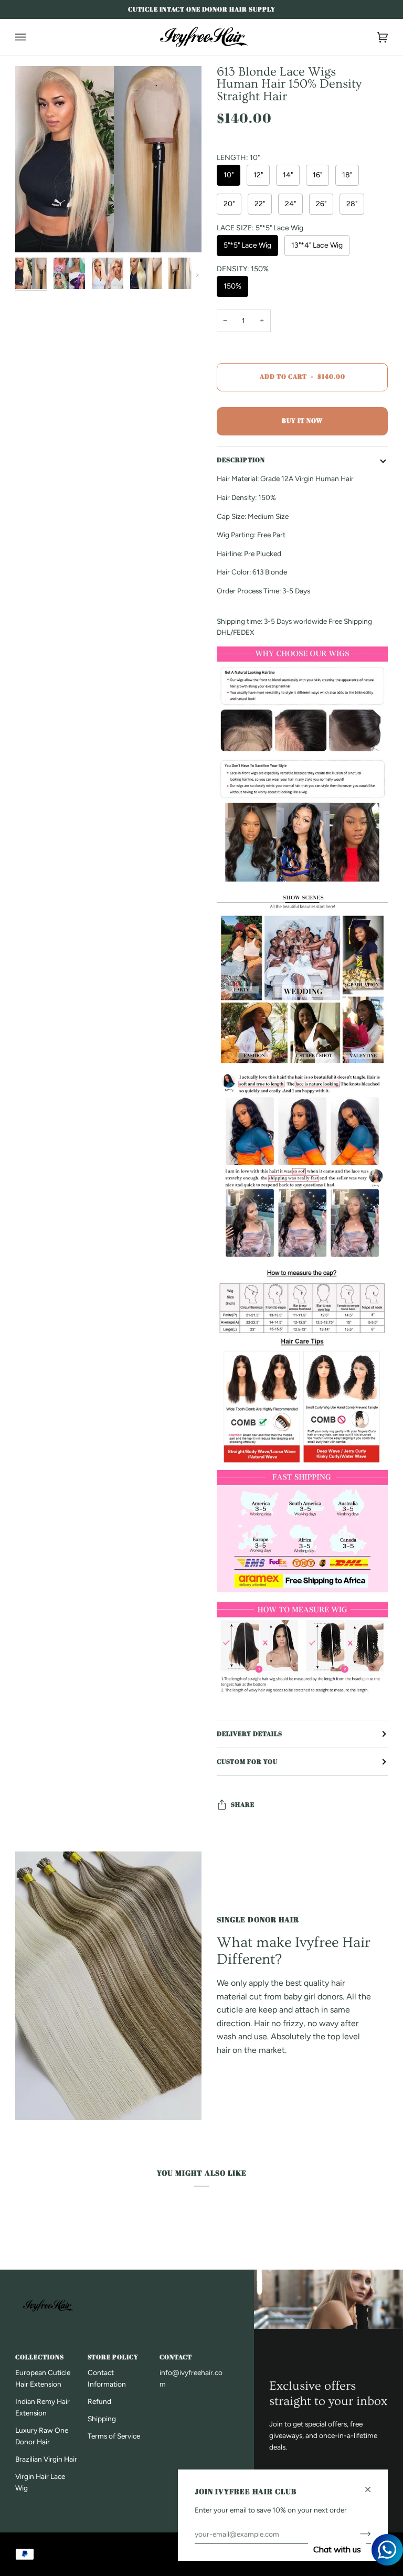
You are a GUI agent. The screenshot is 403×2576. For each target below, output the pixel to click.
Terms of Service (114, 2436)
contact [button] (176, 2357)
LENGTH (238, 158)
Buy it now (302, 421)
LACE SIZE (260, 228)
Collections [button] (40, 2357)
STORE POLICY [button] (113, 2357)
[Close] (372, 2485)
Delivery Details (250, 1734)
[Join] (357, 2534)
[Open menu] (31, 37)
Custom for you (247, 1761)
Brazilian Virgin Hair (46, 2459)
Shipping (102, 2419)
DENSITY (243, 269)
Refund (99, 2401)
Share (243, 1805)
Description (241, 460)
